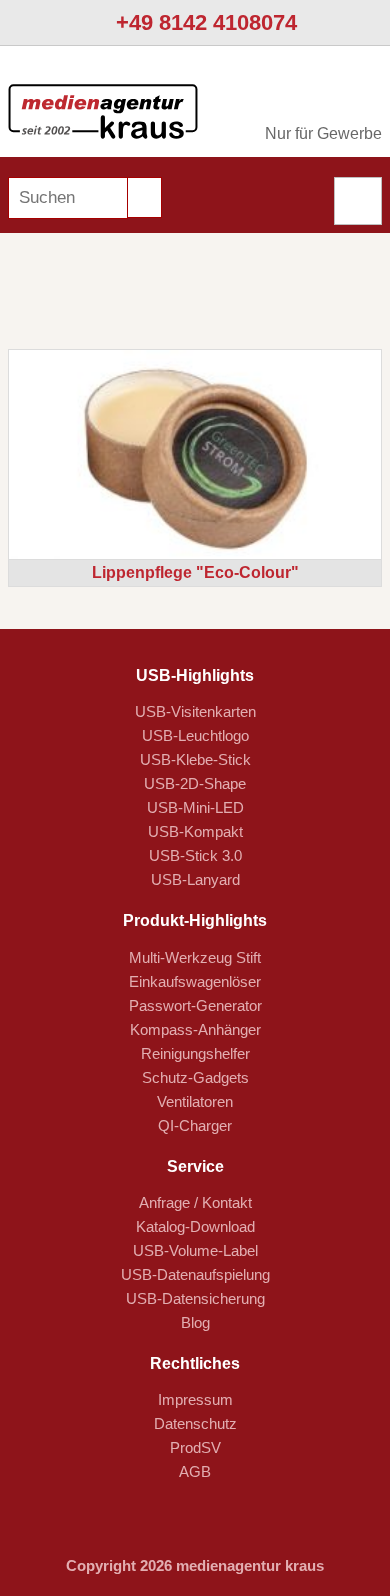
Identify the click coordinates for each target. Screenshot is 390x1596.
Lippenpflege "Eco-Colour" (195, 572)
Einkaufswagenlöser (195, 981)
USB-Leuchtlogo (195, 735)
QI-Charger (195, 1125)
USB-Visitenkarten (195, 711)
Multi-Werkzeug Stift (195, 957)
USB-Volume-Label (195, 1250)
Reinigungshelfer (195, 1053)
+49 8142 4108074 (203, 22)
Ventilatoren (195, 1101)
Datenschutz (195, 1423)
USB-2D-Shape (195, 783)
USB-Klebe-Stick (195, 759)
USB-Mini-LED (195, 807)
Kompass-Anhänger (195, 1029)
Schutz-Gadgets (195, 1077)
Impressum (195, 1399)
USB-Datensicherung (195, 1298)
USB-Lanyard (195, 879)
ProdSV (195, 1447)
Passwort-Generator (195, 1005)
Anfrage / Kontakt (195, 1202)
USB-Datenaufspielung (195, 1274)
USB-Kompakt (195, 831)
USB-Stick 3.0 (195, 855)
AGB (195, 1471)
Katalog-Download (195, 1226)
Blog (195, 1322)
